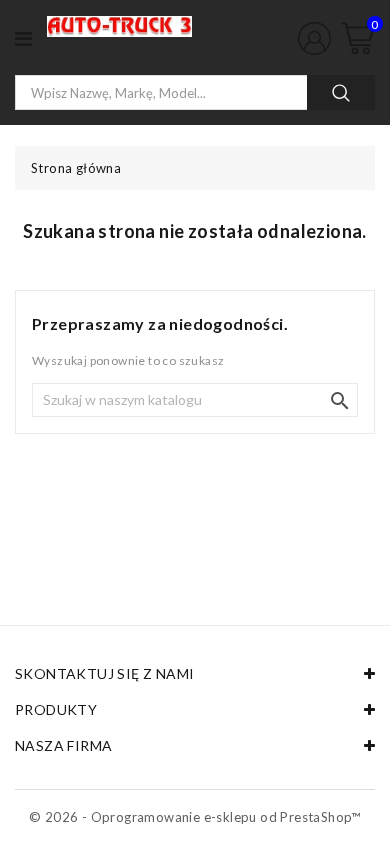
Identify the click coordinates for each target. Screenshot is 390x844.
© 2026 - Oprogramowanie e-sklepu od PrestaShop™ (195, 817)
